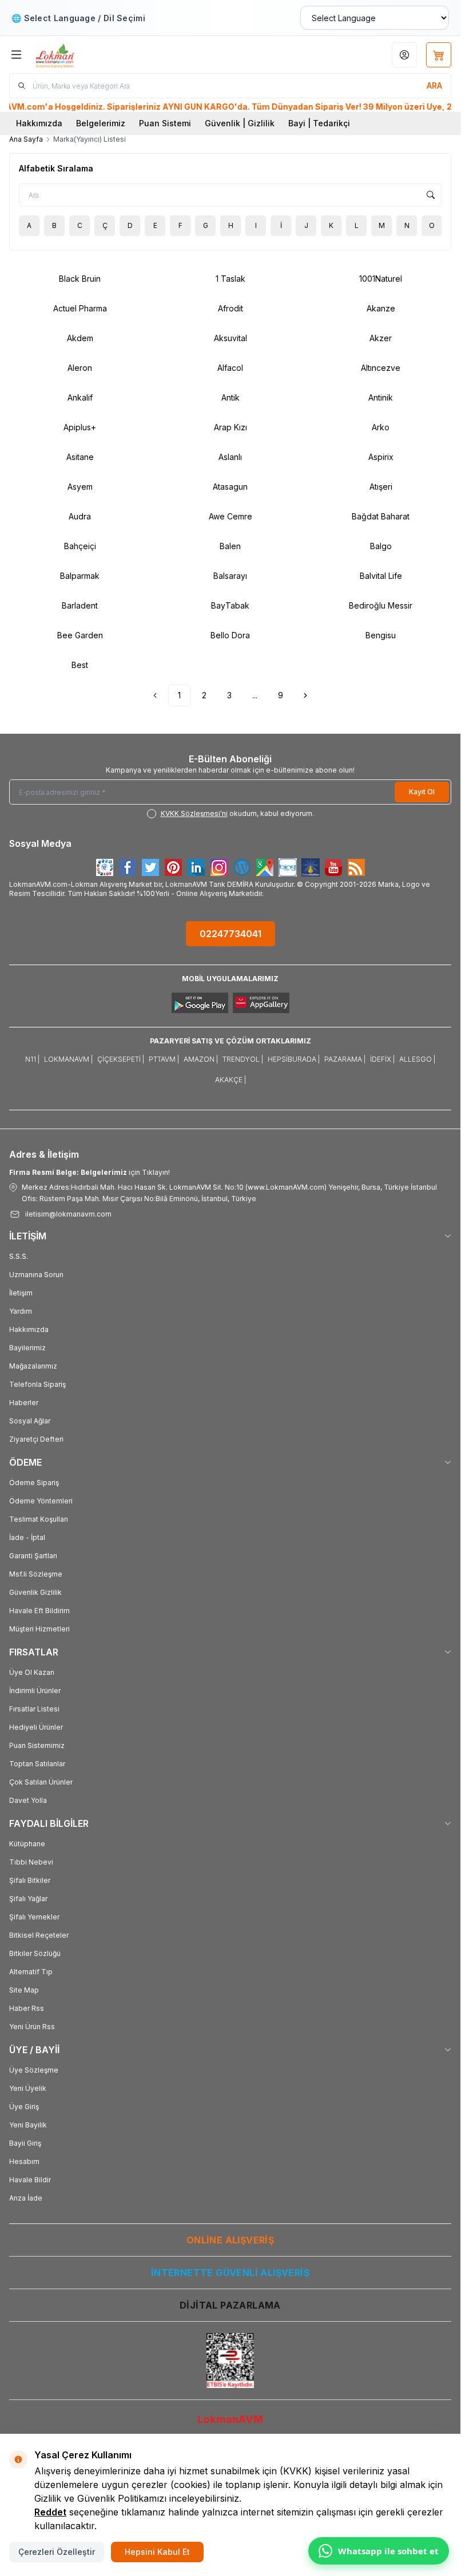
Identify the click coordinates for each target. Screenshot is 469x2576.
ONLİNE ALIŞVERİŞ (230, 2240)
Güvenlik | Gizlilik (240, 123)
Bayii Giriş (25, 2143)
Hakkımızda (39, 123)
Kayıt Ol (422, 792)
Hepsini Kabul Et (157, 2552)
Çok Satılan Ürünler (41, 1782)
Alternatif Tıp (31, 1972)
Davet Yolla (28, 1800)
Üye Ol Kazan (32, 1672)
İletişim (21, 1293)
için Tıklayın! (90, 1172)
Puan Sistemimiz (37, 1745)
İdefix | (382, 1059)
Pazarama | (345, 1059)
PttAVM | (164, 1059)
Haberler (24, 1403)
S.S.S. (19, 1256)
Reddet (50, 2512)
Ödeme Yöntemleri (41, 1501)
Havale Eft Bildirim (39, 1611)
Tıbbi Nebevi (31, 1862)
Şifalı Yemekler (34, 1917)
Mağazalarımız (33, 1366)
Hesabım (24, 2161)
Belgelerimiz (101, 123)
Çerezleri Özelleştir (57, 2552)
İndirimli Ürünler (35, 1691)
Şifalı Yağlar (28, 1899)
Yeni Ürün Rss (32, 2027)
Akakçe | (230, 1080)
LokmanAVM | (68, 1059)
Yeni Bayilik (28, 2125)
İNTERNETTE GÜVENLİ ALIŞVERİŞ (230, 2273)
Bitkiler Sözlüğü (35, 1953)
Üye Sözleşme (34, 2070)
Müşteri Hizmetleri (39, 1629)
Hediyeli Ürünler (36, 1727)
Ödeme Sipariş (34, 1483)
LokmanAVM (230, 2419)
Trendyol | (243, 1059)
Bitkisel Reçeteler (39, 1935)
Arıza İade (26, 2198)
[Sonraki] (305, 695)
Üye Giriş (24, 2107)
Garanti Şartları (33, 1556)
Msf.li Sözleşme (36, 1574)
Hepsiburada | (294, 1059)
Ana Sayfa (26, 139)
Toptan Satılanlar (37, 1764)
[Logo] (90, 55)
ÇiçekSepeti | (121, 1059)
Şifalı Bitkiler (30, 1880)
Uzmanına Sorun (36, 1275)
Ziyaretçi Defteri (36, 1439)
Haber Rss (27, 2008)
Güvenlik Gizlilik (35, 1592)
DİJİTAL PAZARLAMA (230, 2305)
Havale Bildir (30, 2180)
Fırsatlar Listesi (34, 1709)
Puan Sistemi (165, 123)
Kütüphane (27, 1844)
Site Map (24, 1990)
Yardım (21, 1311)
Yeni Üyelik (28, 2088)
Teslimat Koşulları (39, 1519)
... (255, 695)
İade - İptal (27, 1537)
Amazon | (201, 1059)
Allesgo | (417, 1059)
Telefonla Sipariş (37, 1384)
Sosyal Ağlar (30, 1421)
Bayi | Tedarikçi (319, 123)
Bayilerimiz (27, 1348)
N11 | (32, 1059)
